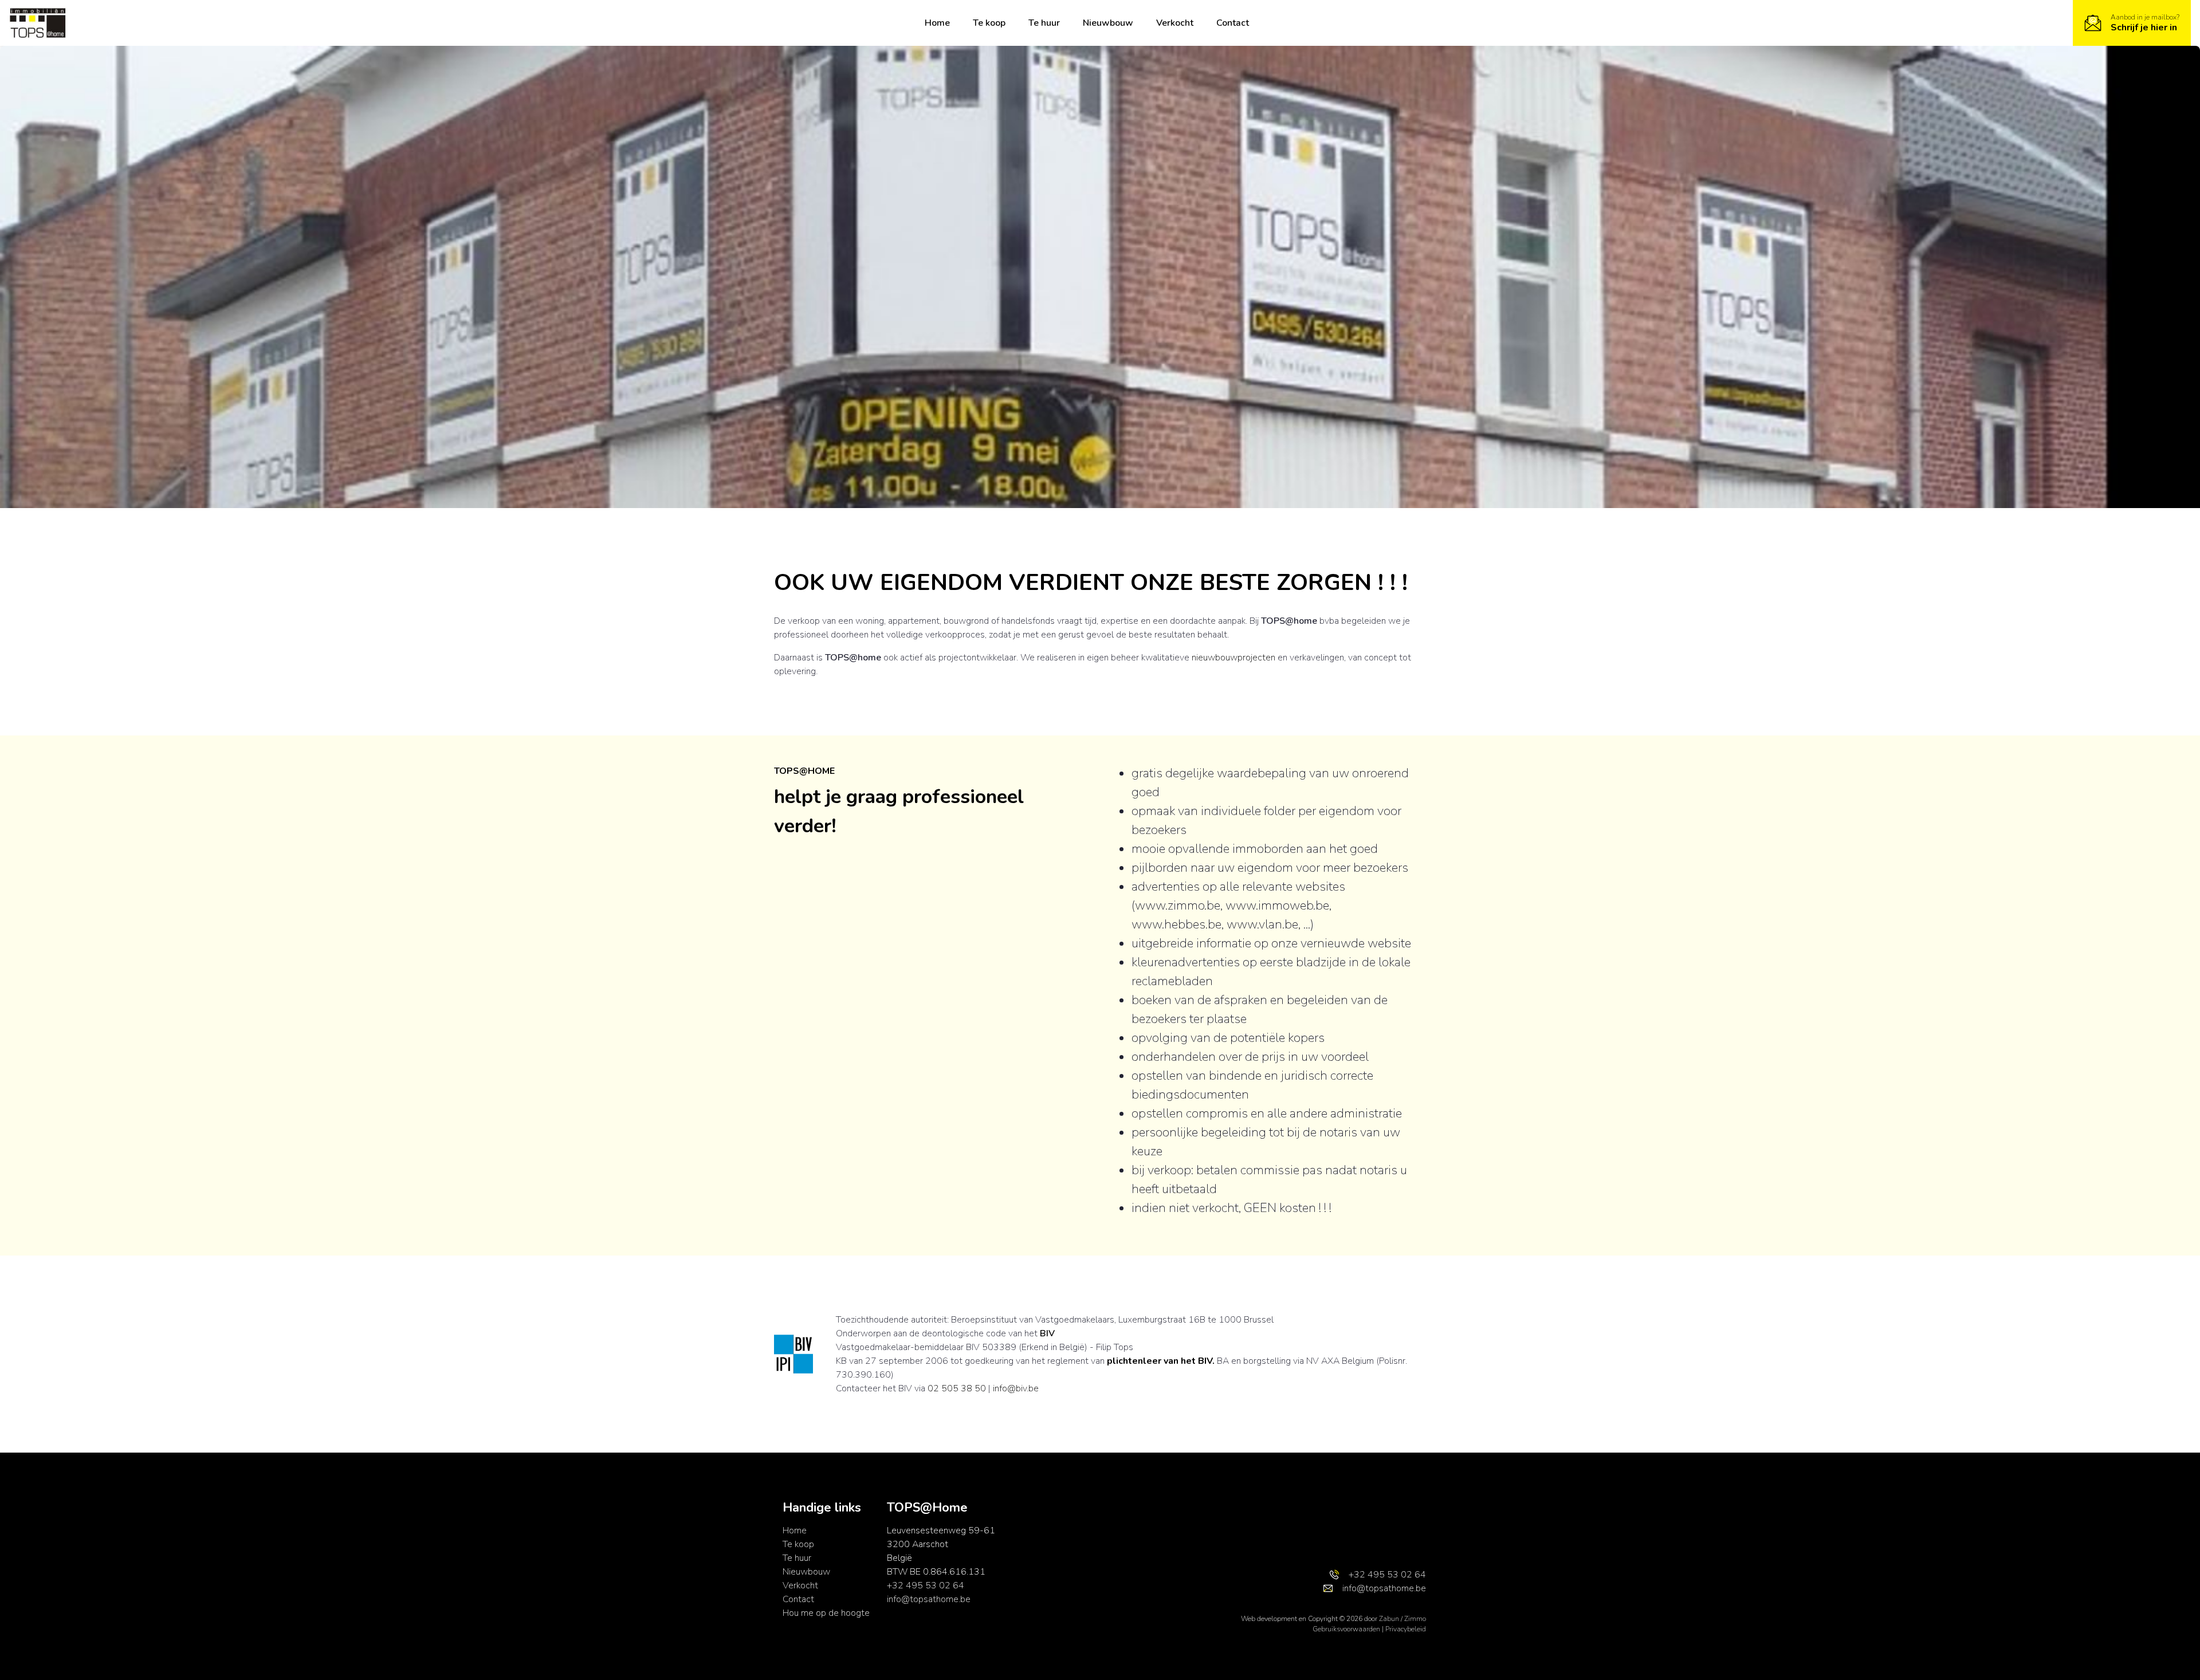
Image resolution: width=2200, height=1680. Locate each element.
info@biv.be (1016, 1388)
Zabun (1389, 1619)
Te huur (1044, 23)
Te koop (989, 23)
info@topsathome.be (929, 1599)
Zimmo (1415, 1619)
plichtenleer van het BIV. (1161, 1361)
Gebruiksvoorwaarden (1347, 1629)
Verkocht (1175, 23)
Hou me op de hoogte (826, 1613)
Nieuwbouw (1108, 23)
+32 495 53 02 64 (926, 1585)
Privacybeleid (1406, 1629)
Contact (1233, 23)
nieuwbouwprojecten (1233, 658)
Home (937, 23)
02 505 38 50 (957, 1388)
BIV (1047, 1333)
